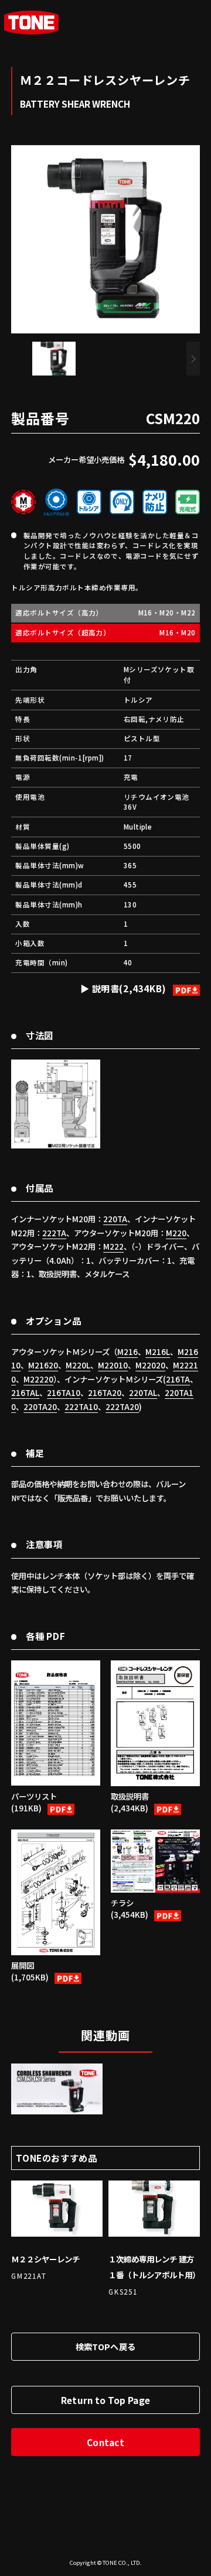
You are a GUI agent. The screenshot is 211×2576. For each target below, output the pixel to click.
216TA (178, 1379)
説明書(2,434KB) (129, 988)
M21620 (43, 1365)
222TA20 (122, 1406)
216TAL (25, 1392)
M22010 (113, 1365)
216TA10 (64, 1392)
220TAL (143, 1392)
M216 (127, 1351)
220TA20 (40, 1406)
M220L (78, 1365)
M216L (158, 1351)
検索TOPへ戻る (105, 2346)
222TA (54, 1233)
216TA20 (105, 1392)
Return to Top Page (106, 2400)
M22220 (38, 1379)
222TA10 (81, 1406)
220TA (115, 1219)
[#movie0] (57, 2089)
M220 (176, 1233)
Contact (105, 2442)
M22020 (150, 1365)
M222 (113, 1246)
